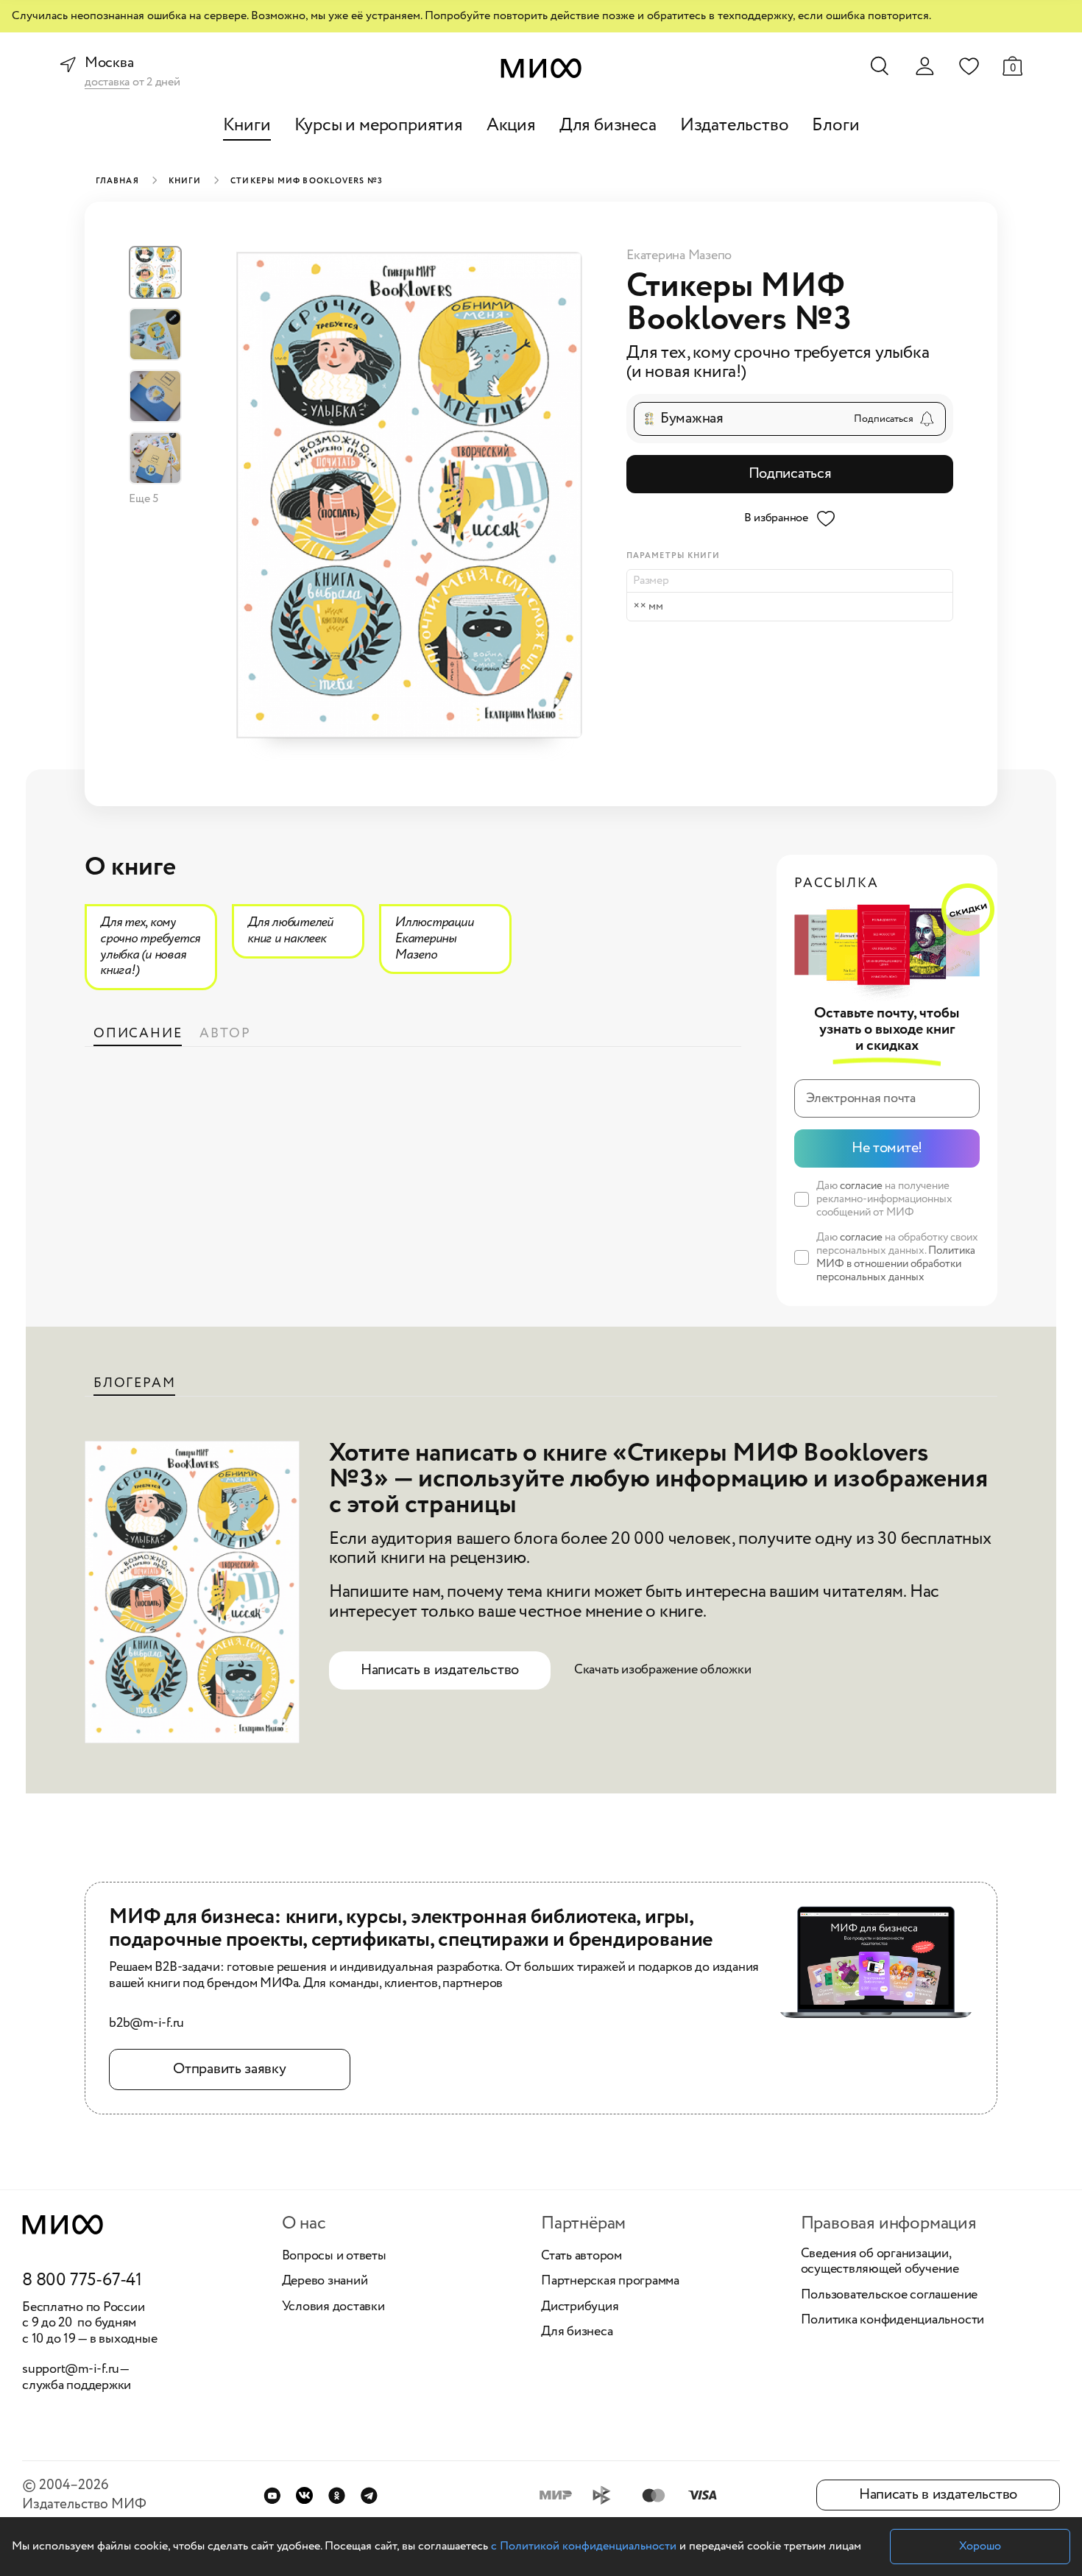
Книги (247, 126)
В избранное (776, 518)
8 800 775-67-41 (82, 2281)
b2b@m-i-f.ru (146, 2024)
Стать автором (581, 2256)
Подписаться (790, 474)
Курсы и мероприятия (379, 126)
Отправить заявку (229, 2069)
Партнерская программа (610, 2282)
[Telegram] (369, 2495)
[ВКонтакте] (304, 2495)
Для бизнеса (608, 126)
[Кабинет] (924, 66)
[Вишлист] (969, 66)
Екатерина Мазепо (679, 255)
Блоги (835, 126)
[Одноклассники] (337, 2495)
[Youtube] (272, 2495)
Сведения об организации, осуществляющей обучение (880, 2262)
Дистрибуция (580, 2307)
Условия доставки (333, 2307)
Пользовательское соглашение (890, 2296)
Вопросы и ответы (334, 2256)
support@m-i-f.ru (71, 2369)
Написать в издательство (440, 1670)
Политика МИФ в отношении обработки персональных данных (896, 1264)
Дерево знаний (325, 2282)
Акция (511, 126)
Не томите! (887, 1148)
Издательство (735, 126)
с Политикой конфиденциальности (584, 2546)
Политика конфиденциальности (893, 2321)
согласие (861, 1186)
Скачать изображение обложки (663, 1670)
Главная (117, 181)
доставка (107, 83)
